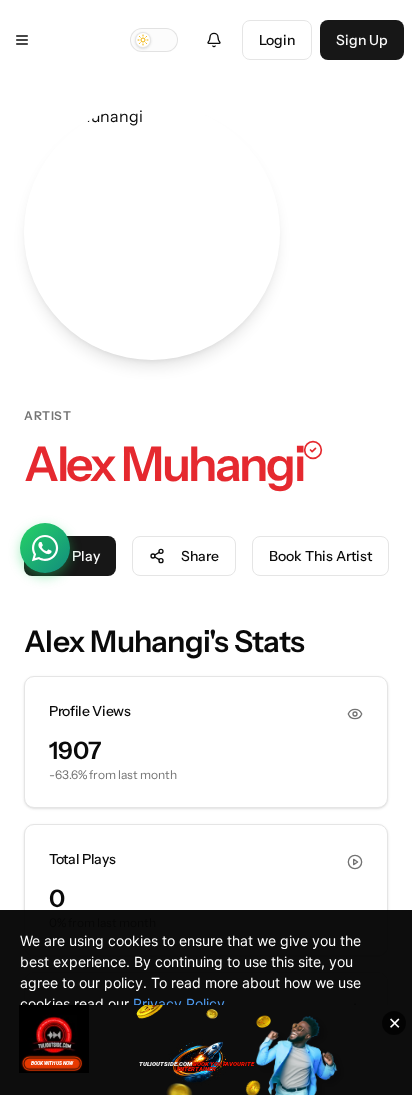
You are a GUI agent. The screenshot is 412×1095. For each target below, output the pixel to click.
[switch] (154, 40)
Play (86, 556)
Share (200, 556)
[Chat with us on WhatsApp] (45, 548)
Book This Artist (320, 556)
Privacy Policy (179, 1003)
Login (277, 40)
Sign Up (362, 40)
